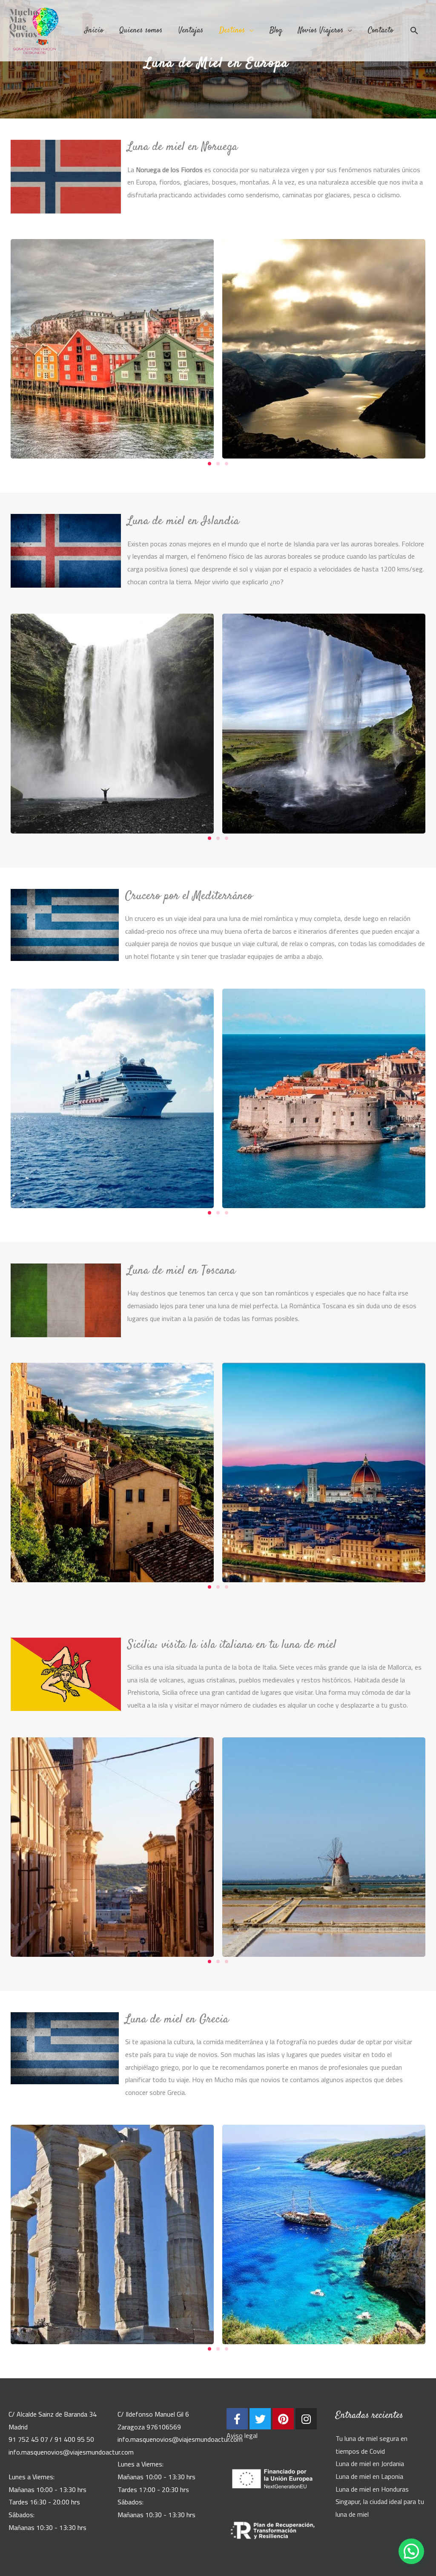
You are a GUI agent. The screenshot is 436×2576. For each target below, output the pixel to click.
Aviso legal (242, 2435)
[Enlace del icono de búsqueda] (414, 31)
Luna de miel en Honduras (372, 2489)
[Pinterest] (283, 2419)
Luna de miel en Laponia (369, 2476)
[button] (209, 464)
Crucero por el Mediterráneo (189, 896)
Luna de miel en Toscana (181, 1271)
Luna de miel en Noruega (182, 147)
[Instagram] (306, 2419)
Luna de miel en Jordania (370, 2463)
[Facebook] (237, 2419)
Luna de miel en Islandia (183, 521)
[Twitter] (260, 2419)
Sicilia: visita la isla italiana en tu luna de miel (232, 1645)
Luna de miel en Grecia (177, 2019)
